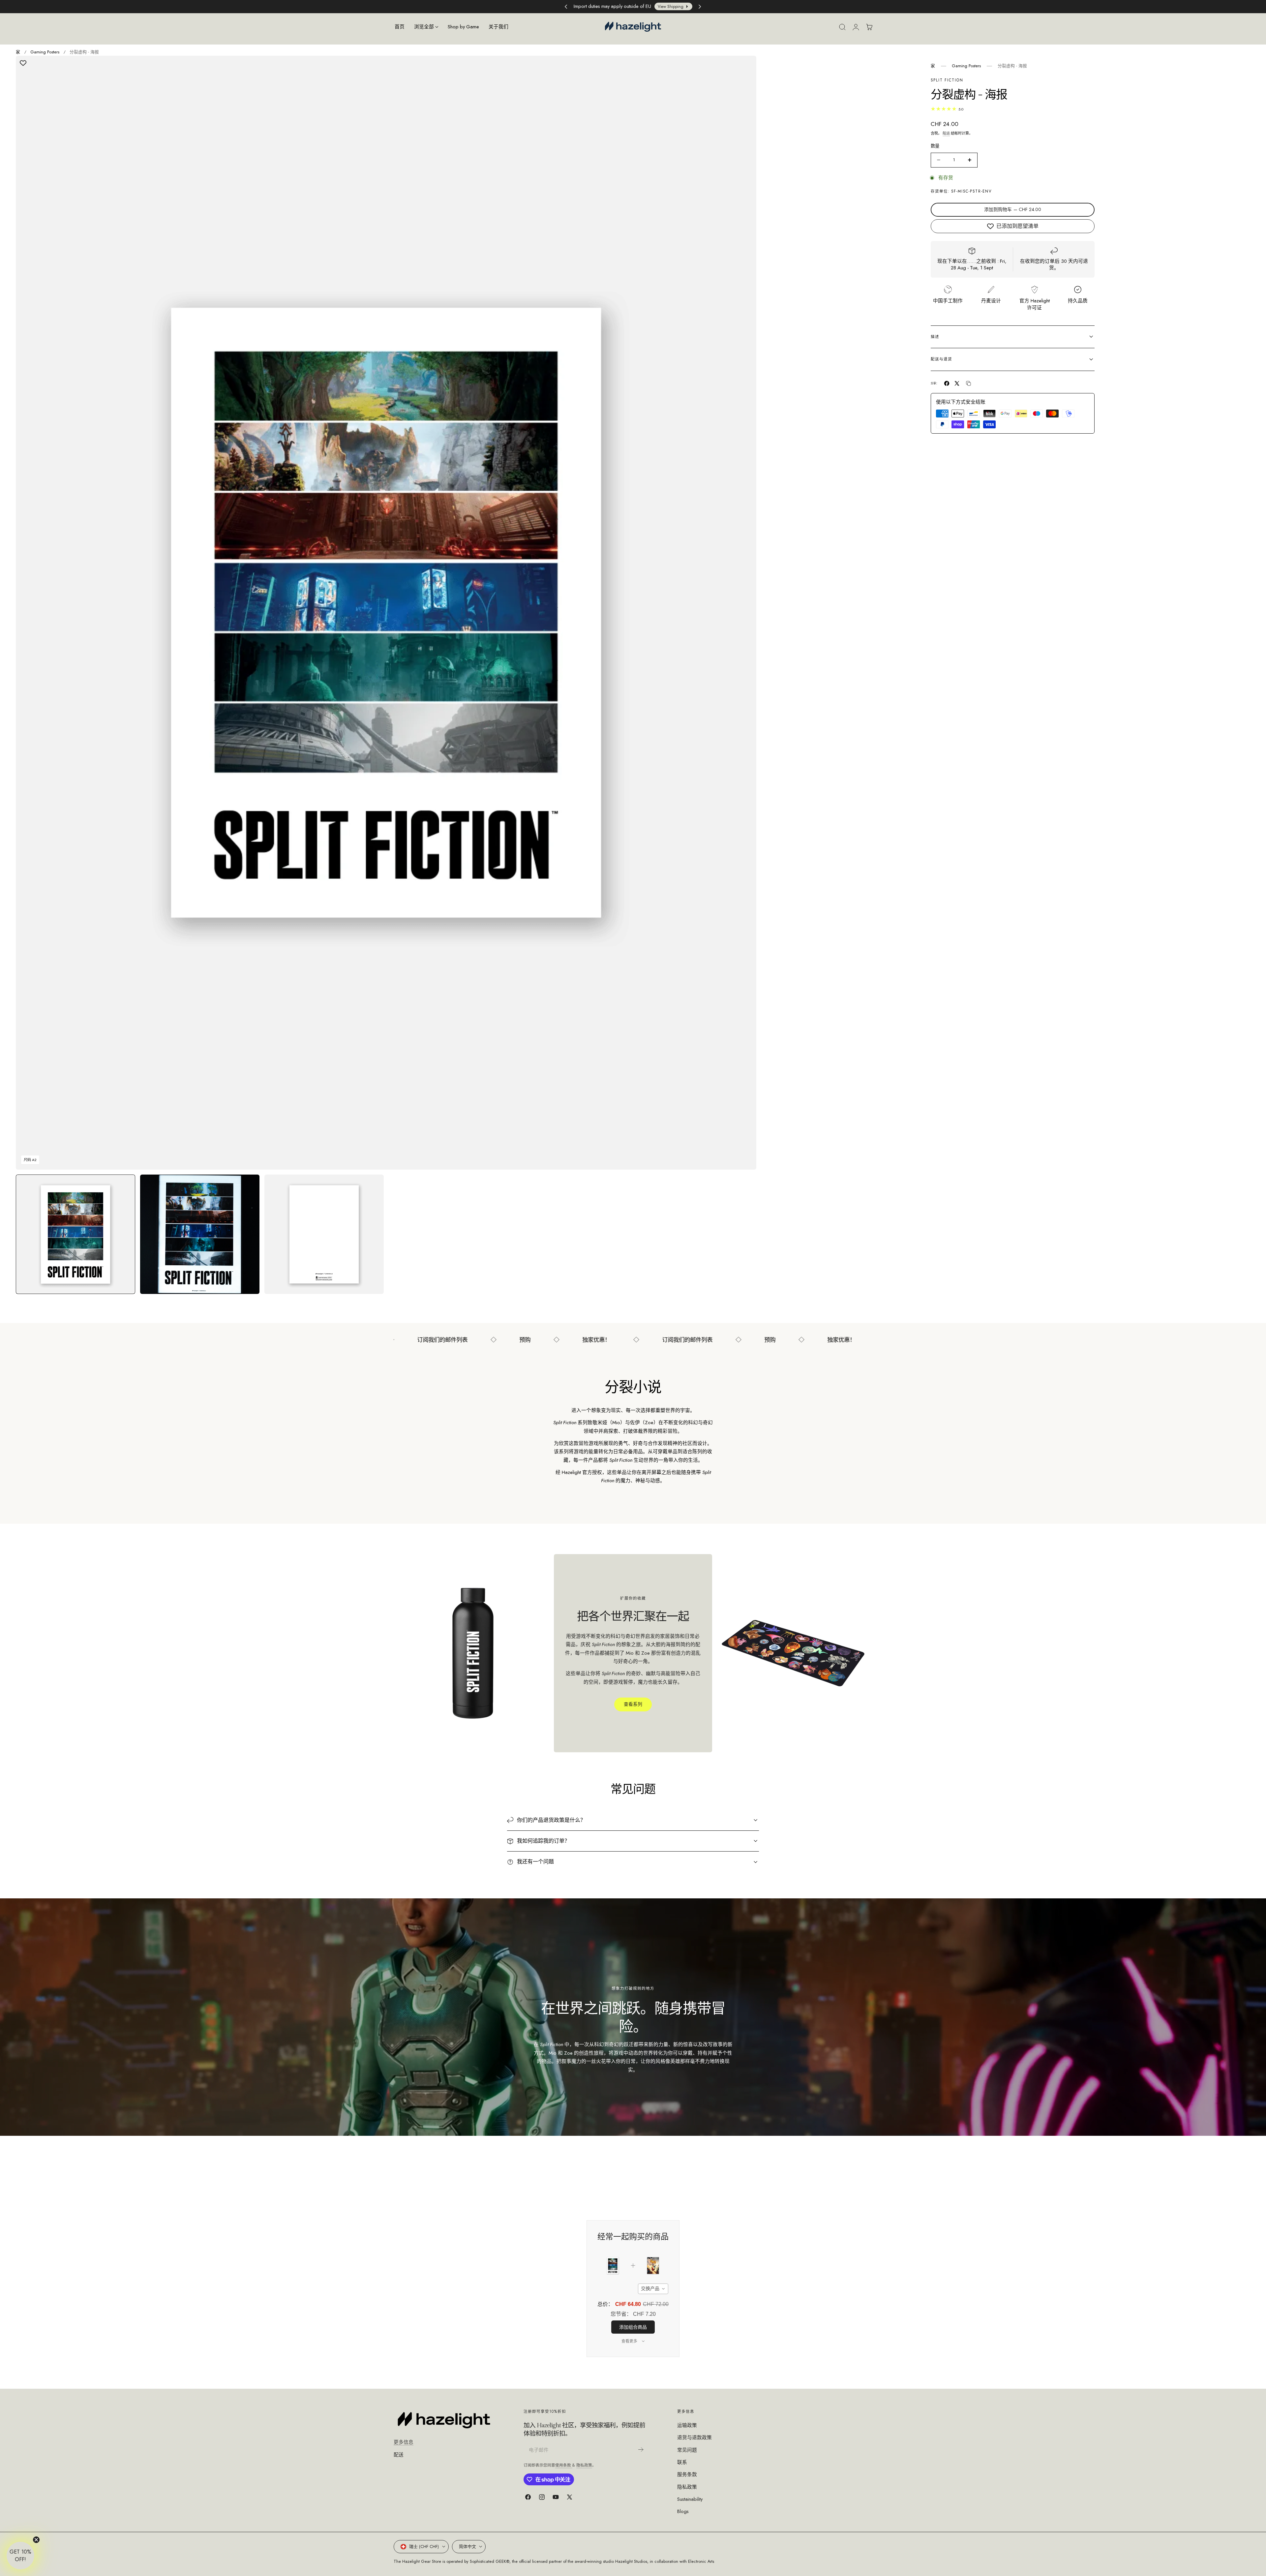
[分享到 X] (957, 383)
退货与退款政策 (694, 2438)
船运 (946, 133)
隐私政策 (584, 2465)
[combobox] (653, 2289)
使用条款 (564, 2465)
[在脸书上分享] (947, 383)
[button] (842, 27)
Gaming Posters (45, 52)
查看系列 (633, 1704)
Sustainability (690, 2499)
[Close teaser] (36, 2540)
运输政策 (687, 2425)
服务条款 (687, 2474)
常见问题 (687, 2450)
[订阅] (641, 2450)
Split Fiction (947, 80)
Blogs (683, 2511)
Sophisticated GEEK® (490, 2561)
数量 (935, 146)
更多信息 (404, 2442)
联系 (682, 2462)
